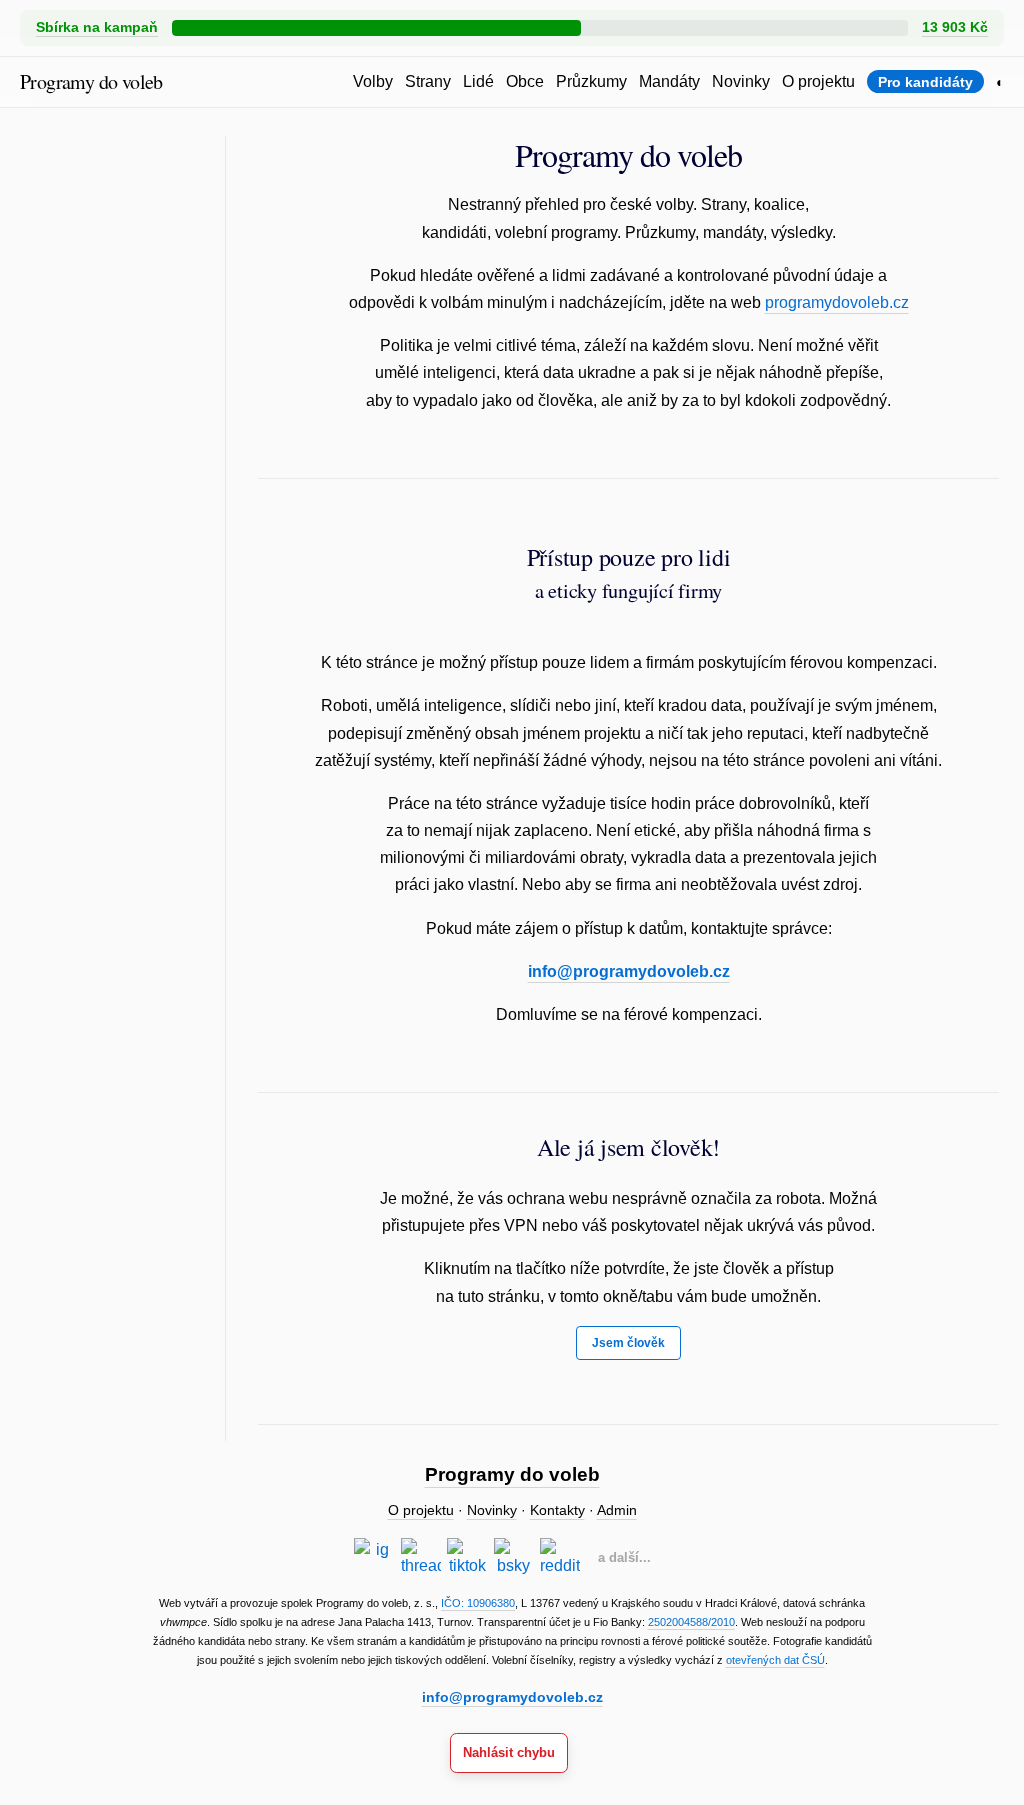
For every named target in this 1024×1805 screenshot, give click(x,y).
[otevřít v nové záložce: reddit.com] (560, 1558)
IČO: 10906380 (478, 1603)
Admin (617, 1510)
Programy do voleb (91, 81)
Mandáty (669, 81)
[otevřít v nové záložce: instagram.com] (374, 1558)
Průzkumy (591, 81)
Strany (428, 81)
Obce (525, 81)
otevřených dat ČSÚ (775, 1660)
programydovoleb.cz (837, 302)
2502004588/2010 (691, 1622)
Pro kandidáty (925, 82)
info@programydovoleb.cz (629, 971)
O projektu (818, 81)
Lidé (478, 81)
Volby (373, 81)
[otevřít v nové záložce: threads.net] (421, 1558)
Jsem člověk (628, 1343)
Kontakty (557, 1510)
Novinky (741, 81)
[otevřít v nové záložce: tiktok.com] (467, 1558)
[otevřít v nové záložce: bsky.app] (514, 1558)
